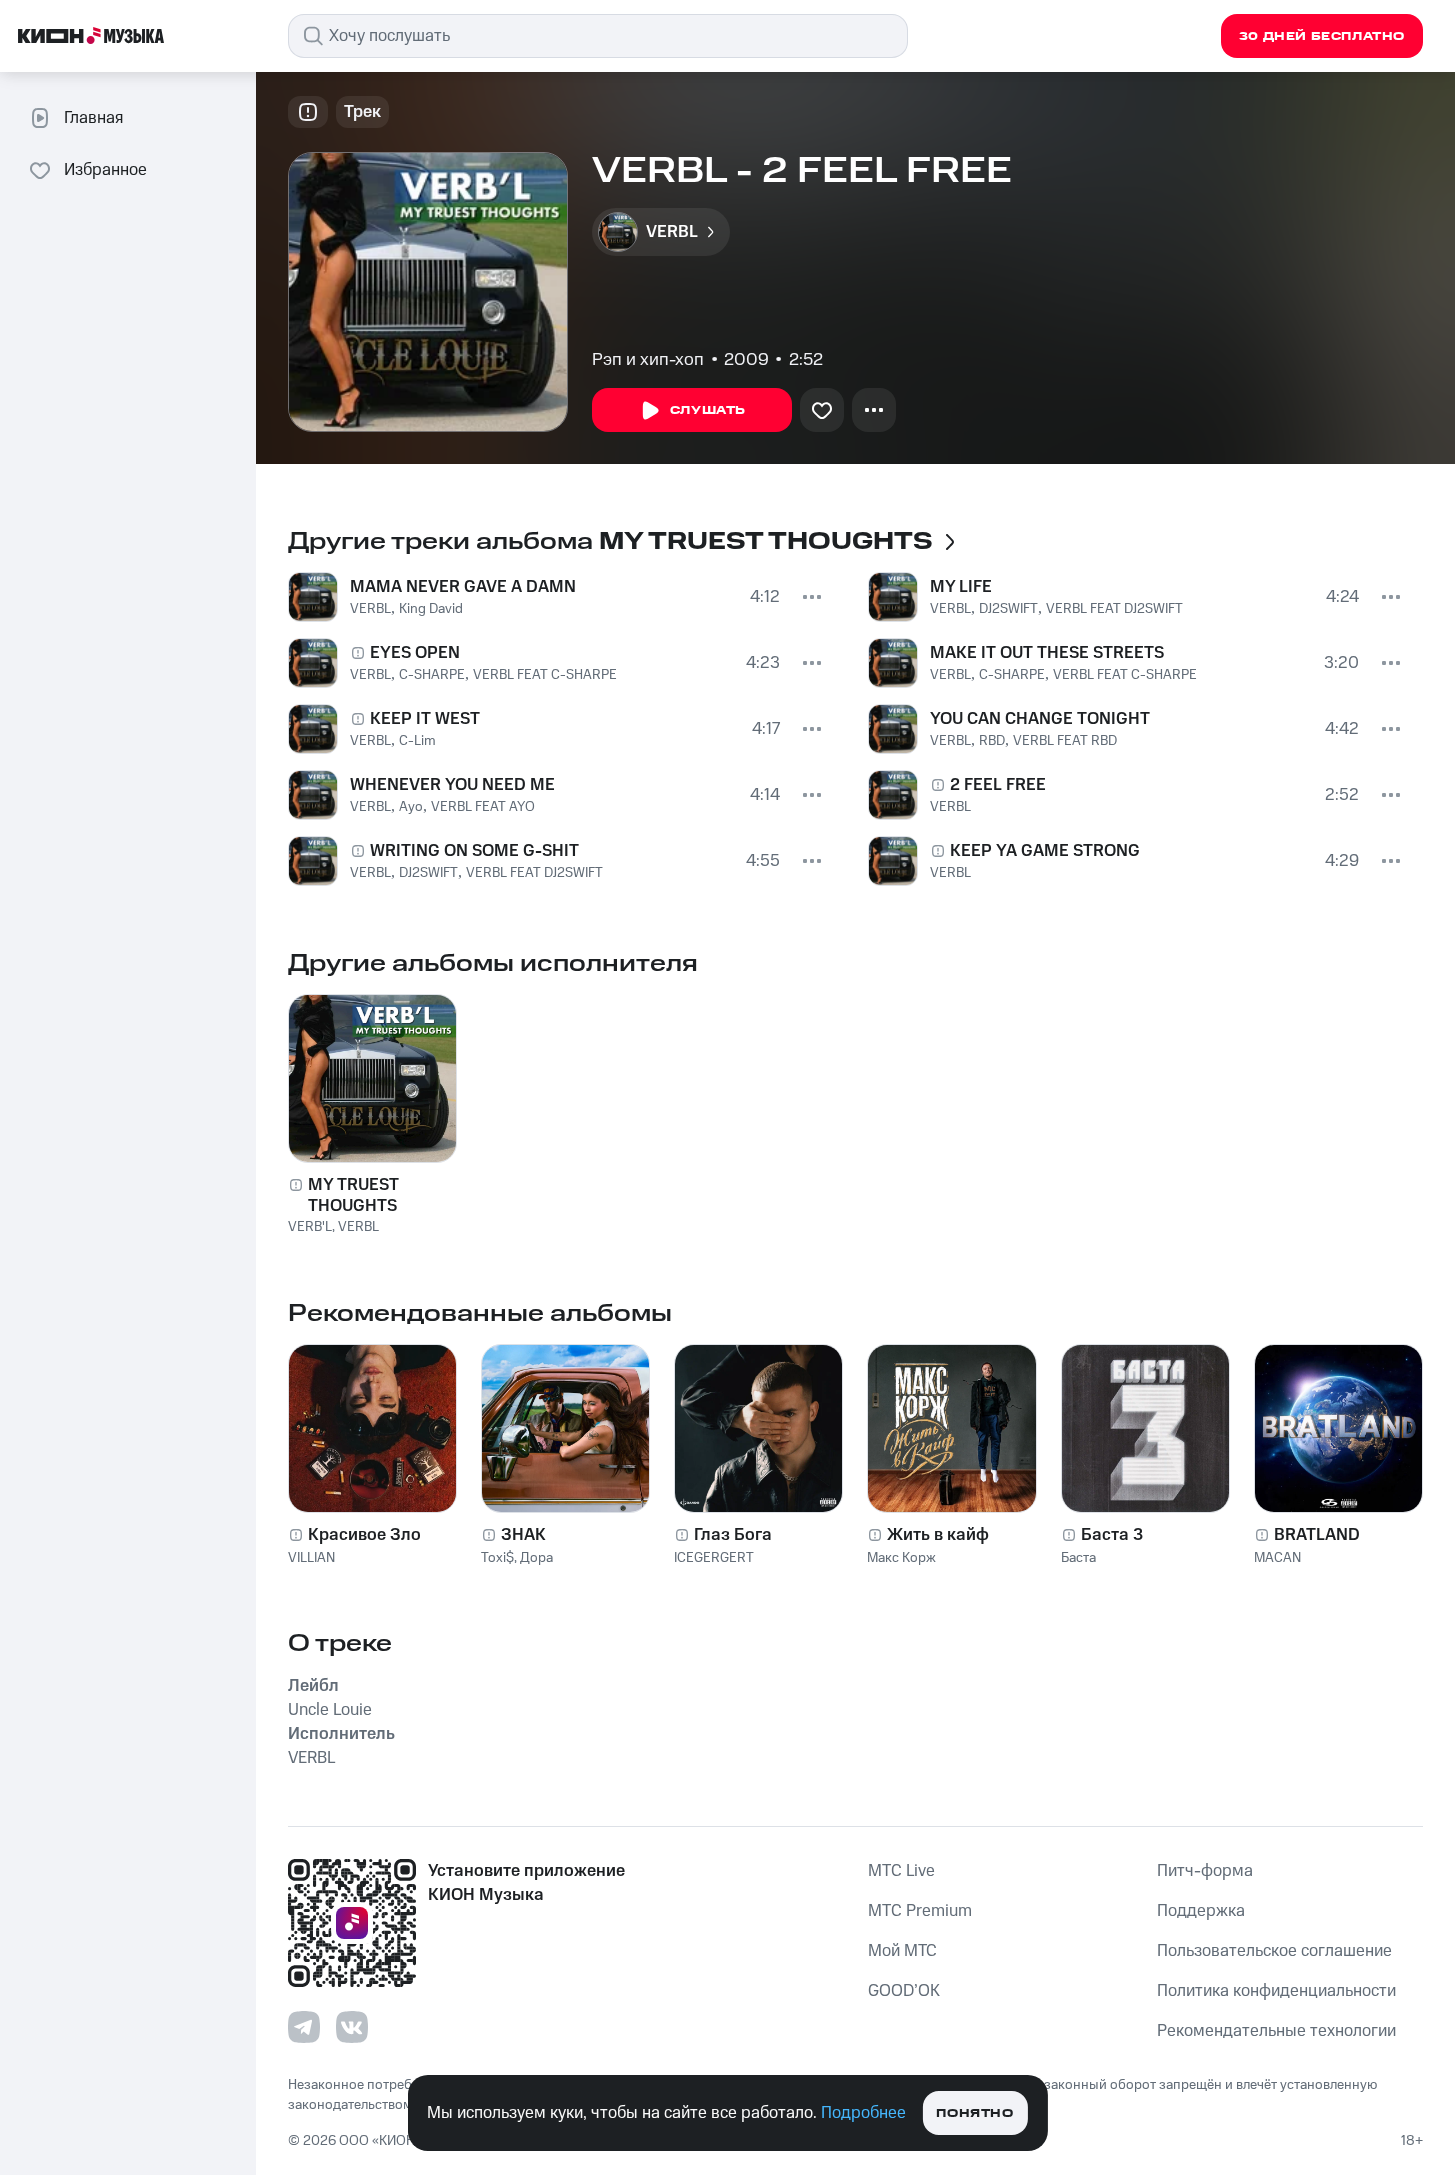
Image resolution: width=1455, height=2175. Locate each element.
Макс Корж (901, 1558)
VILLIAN (311, 1558)
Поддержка (1201, 1911)
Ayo (411, 807)
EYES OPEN (415, 653)
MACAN (1277, 1558)
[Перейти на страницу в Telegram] (304, 2027)
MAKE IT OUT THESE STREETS (1047, 653)
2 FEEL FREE (998, 785)
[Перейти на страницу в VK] (352, 2027)
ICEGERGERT (714, 1558)
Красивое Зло (364, 1535)
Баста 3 (1112, 1535)
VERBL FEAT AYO (483, 807)
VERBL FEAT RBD (1065, 741)
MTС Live (901, 1871)
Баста (1078, 1558)
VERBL (370, 609)
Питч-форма (1205, 1871)
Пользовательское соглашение (1274, 1951)
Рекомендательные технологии (1276, 2031)
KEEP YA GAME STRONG (1045, 851)
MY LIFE (961, 587)
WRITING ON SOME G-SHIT (474, 851)
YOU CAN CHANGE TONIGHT (1040, 719)
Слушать (708, 410)
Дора (536, 1558)
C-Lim (417, 741)
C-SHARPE (432, 675)
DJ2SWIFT (428, 873)
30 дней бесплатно (1322, 36)
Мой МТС (902, 1951)
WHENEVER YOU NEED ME (452, 785)
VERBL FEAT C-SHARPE (545, 675)
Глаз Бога (733, 1535)
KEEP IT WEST (425, 719)
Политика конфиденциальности (1276, 1991)
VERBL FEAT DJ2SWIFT (534, 873)
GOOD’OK (904, 1991)
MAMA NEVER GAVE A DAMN (463, 587)
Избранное (105, 170)
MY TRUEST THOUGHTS (353, 1195)
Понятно (974, 2113)
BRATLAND (1317, 1535)
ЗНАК (523, 1535)
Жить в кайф (938, 1535)
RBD (992, 741)
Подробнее (863, 2113)
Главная (93, 118)
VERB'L (310, 1227)
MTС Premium (920, 1911)
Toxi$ (497, 1558)
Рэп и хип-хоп (648, 360)
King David (431, 609)
